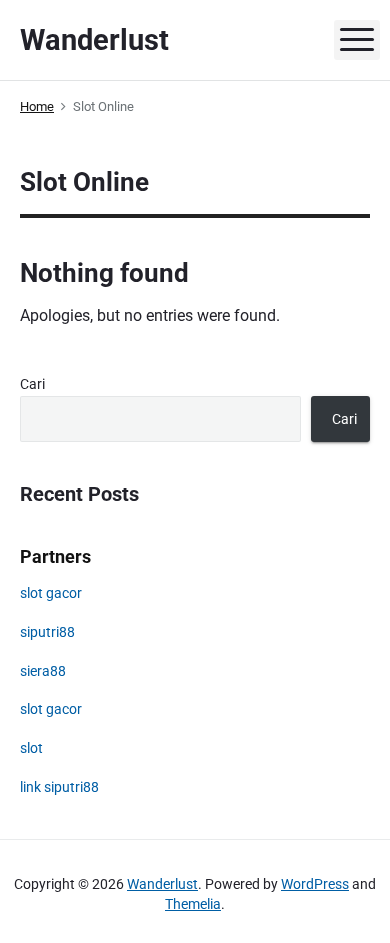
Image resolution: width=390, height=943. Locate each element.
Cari (32, 384)
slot (31, 748)
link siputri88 (59, 787)
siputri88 (47, 632)
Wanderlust (162, 884)
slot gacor (51, 593)
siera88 (43, 671)
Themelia (193, 904)
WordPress (315, 884)
